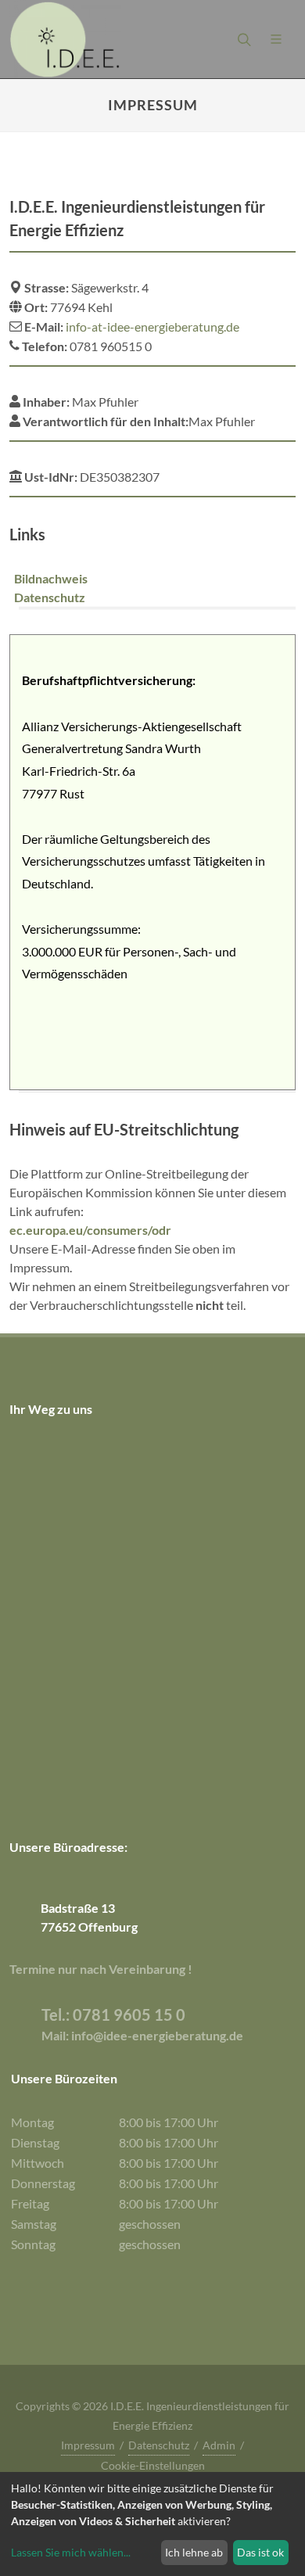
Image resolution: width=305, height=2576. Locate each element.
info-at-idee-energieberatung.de (152, 326)
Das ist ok (260, 2552)
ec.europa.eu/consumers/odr (90, 1230)
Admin (219, 2445)
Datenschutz (159, 2445)
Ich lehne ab (194, 2552)
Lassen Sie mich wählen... (71, 2552)
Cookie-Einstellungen (153, 2465)
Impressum (88, 2445)
